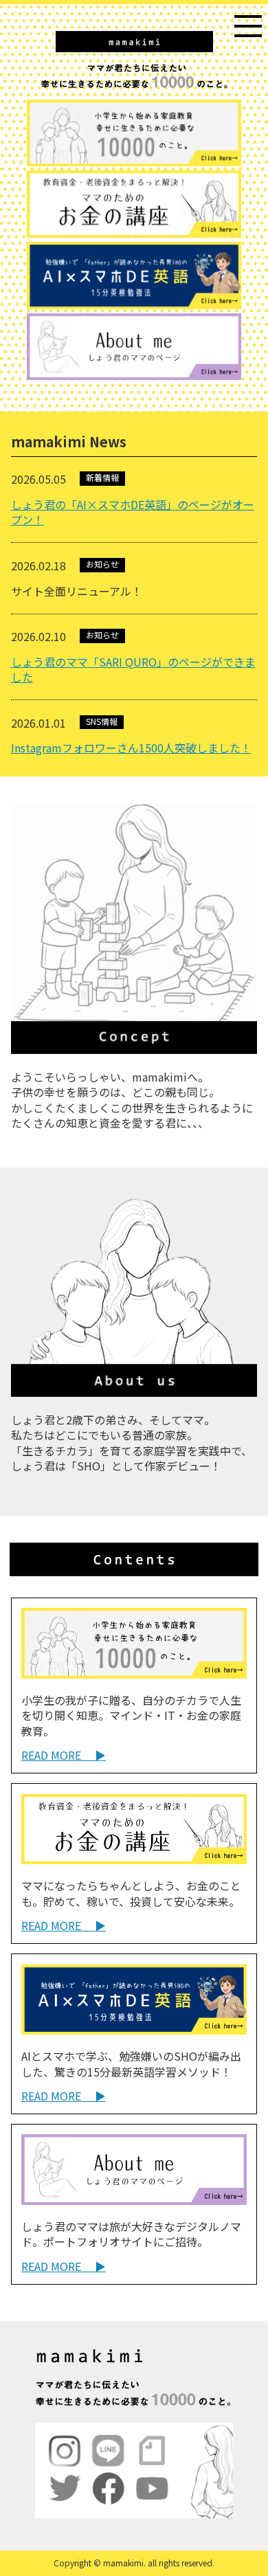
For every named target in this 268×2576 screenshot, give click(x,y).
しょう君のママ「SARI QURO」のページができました (133, 669)
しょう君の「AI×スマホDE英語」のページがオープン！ (133, 512)
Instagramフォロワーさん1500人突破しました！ (131, 748)
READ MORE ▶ (64, 1755)
